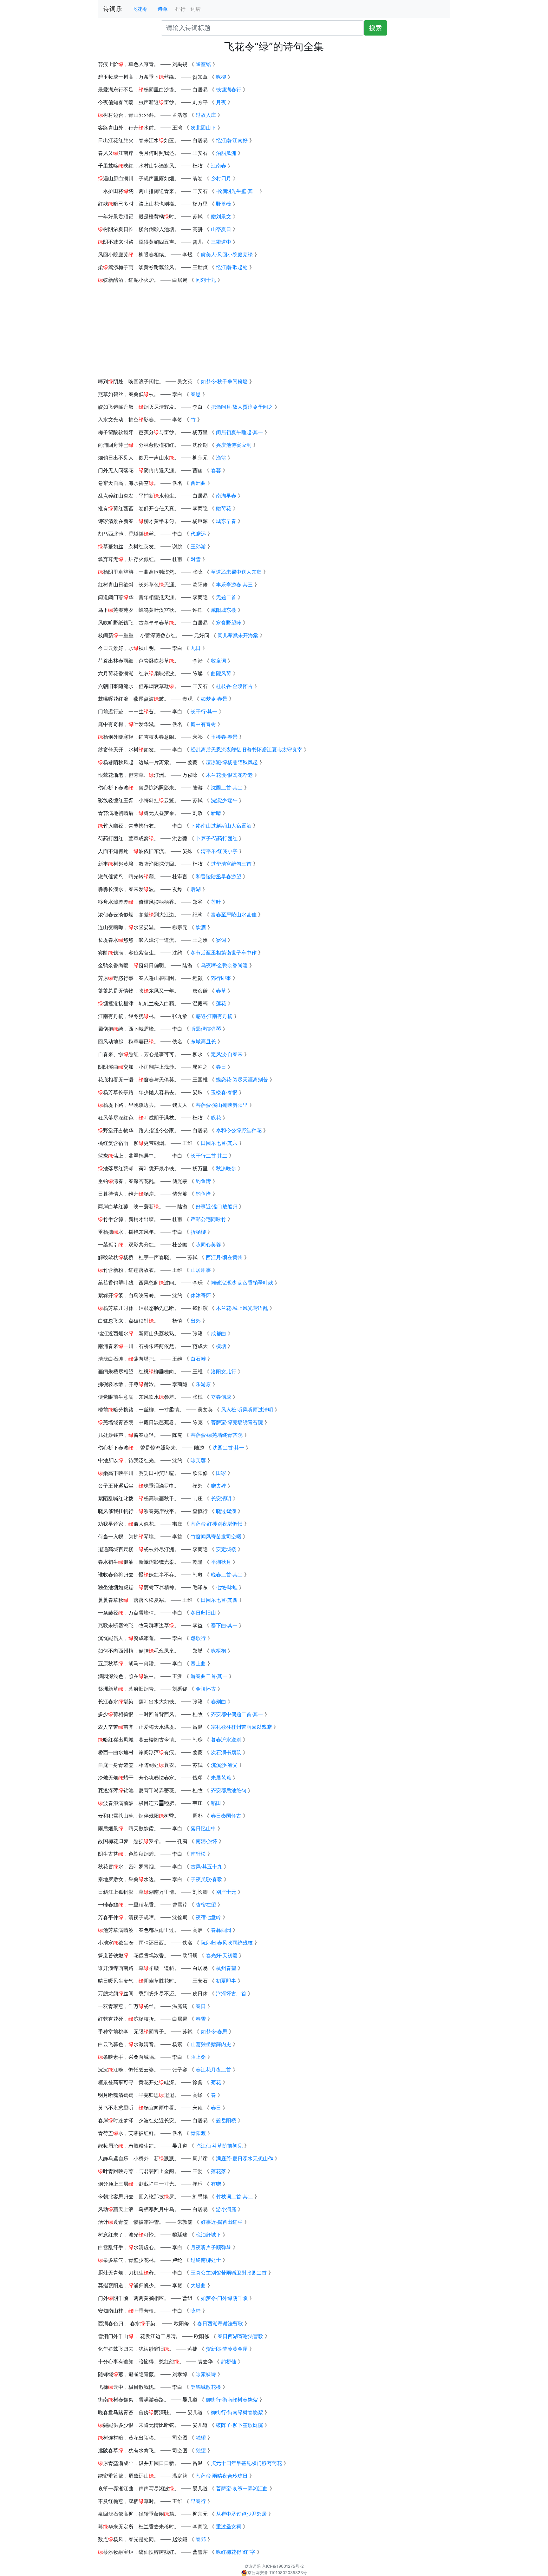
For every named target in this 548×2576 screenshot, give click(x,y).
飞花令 (140, 9)
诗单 (163, 9)
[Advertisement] (274, 333)
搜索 (375, 28)
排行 (180, 9)
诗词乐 (113, 9)
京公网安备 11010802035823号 (277, 2573)
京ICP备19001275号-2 (283, 2566)
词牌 (196, 9)
